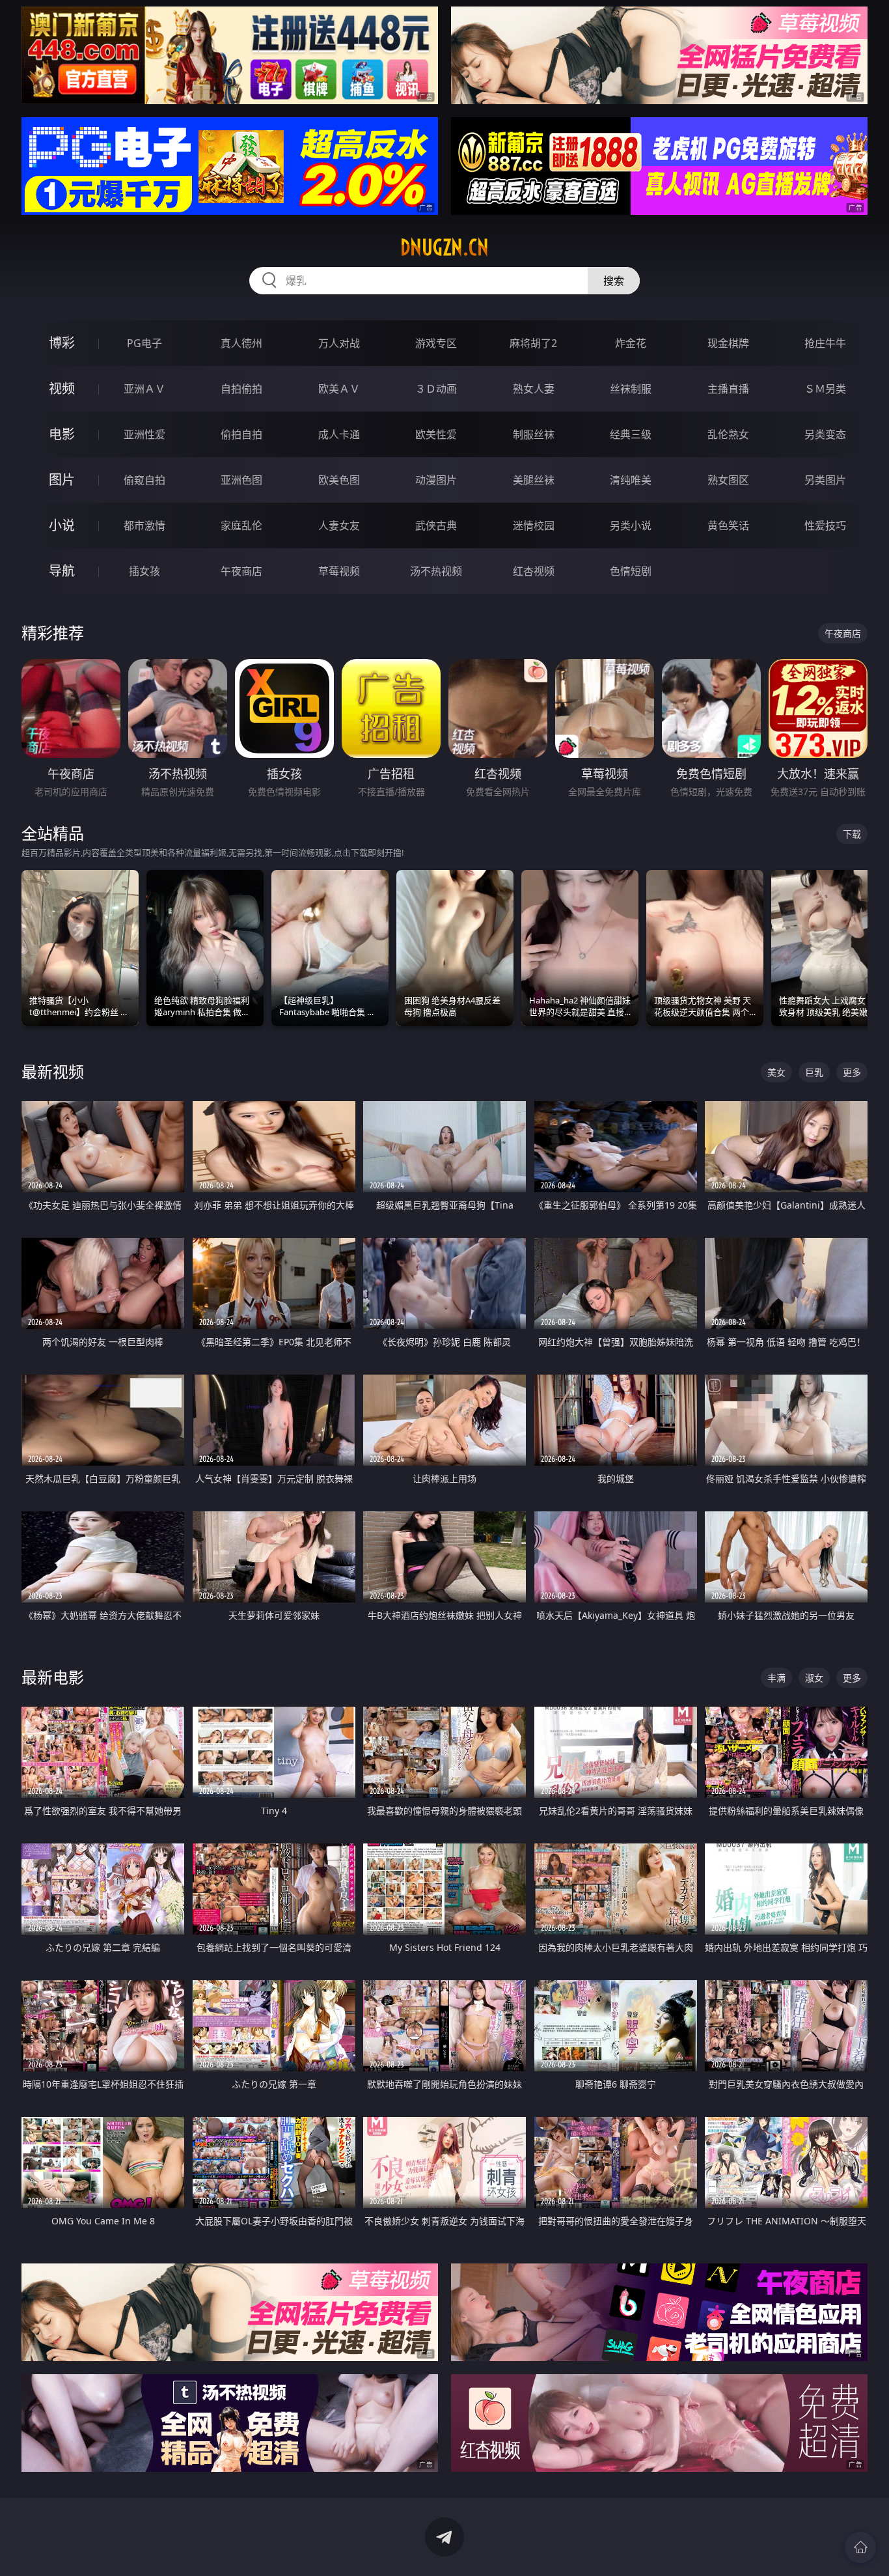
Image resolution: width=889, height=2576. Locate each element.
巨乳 (814, 1072)
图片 (62, 480)
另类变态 (825, 434)
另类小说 (631, 525)
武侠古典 (436, 525)
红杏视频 (534, 571)
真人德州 (241, 343)
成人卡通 (339, 434)
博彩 (62, 343)
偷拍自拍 (241, 434)
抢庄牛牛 (825, 343)
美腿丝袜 (534, 480)
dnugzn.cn (444, 247)
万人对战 (339, 343)
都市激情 (144, 525)
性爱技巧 (825, 525)
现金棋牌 (728, 343)
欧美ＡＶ (339, 389)
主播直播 (728, 389)
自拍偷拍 (241, 389)
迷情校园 (534, 525)
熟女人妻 (534, 389)
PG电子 (144, 343)
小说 (62, 525)
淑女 (814, 1678)
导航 (62, 571)
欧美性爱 (436, 434)
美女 (776, 1072)
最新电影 (53, 1677)
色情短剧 (631, 571)
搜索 (614, 281)
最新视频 (53, 1071)
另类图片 (825, 480)
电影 (62, 434)
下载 (852, 834)
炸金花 (631, 343)
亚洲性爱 (144, 434)
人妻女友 (339, 525)
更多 (852, 1072)
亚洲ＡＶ (144, 389)
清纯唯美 (631, 480)
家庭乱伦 (241, 525)
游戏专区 (436, 343)
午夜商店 (241, 571)
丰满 (776, 1678)
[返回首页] (860, 2547)
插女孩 (144, 571)
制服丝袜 (534, 434)
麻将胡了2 (533, 343)
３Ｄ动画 (436, 389)
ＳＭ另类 (825, 389)
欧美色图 (339, 480)
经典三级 (631, 434)
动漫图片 (436, 480)
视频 (62, 388)
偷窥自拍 (144, 480)
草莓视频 (339, 571)
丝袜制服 (631, 389)
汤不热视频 (436, 571)
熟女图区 (728, 480)
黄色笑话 (728, 525)
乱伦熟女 (728, 434)
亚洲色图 (241, 480)
